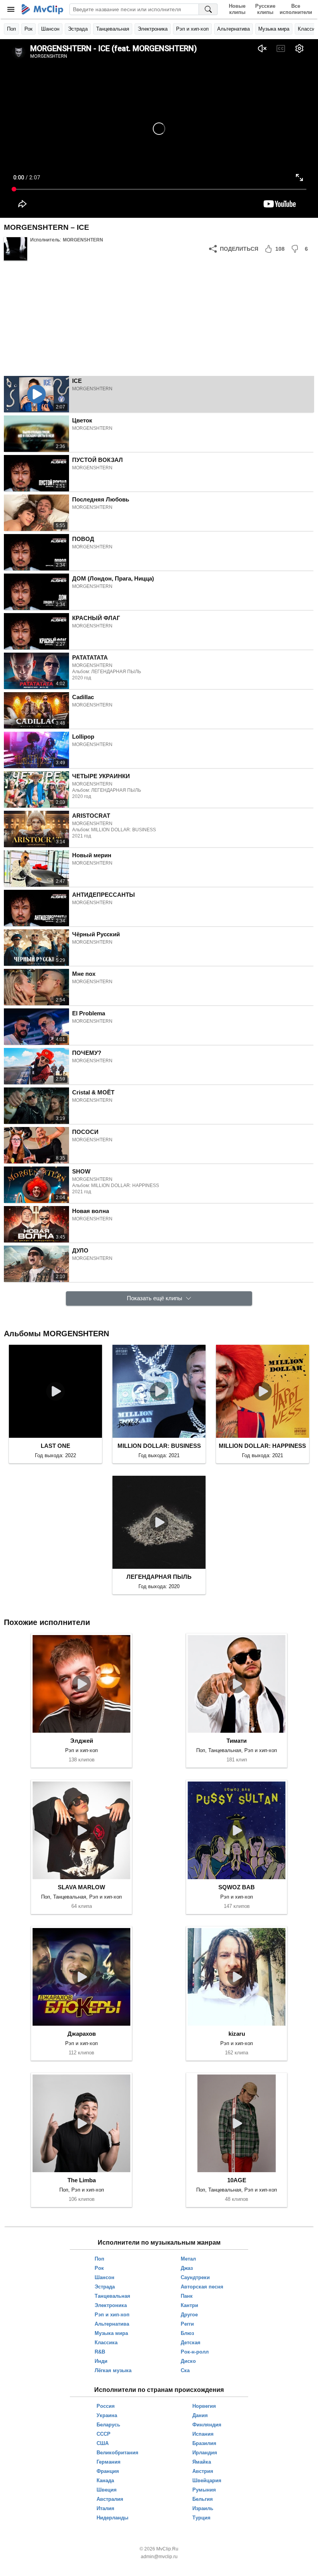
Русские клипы (265, 9)
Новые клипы (237, 9)
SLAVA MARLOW (81, 1887)
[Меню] (11, 9)
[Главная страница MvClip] (42, 9)
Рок (29, 29)
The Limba (82, 2180)
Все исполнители (296, 9)
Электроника (153, 29)
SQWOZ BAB (237, 1887)
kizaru (237, 2034)
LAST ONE (55, 1446)
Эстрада (78, 29)
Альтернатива (233, 29)
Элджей (82, 1741)
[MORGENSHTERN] (16, 249)
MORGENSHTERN (83, 240)
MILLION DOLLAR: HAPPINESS (262, 1446)
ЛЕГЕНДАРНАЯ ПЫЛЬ (159, 1577)
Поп (11, 29)
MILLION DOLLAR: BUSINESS (159, 1446)
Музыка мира (274, 29)
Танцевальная (113, 29)
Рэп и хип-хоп (192, 29)
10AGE (237, 2180)
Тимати (237, 1741)
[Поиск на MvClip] (208, 9)
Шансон (50, 29)
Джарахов (82, 2034)
